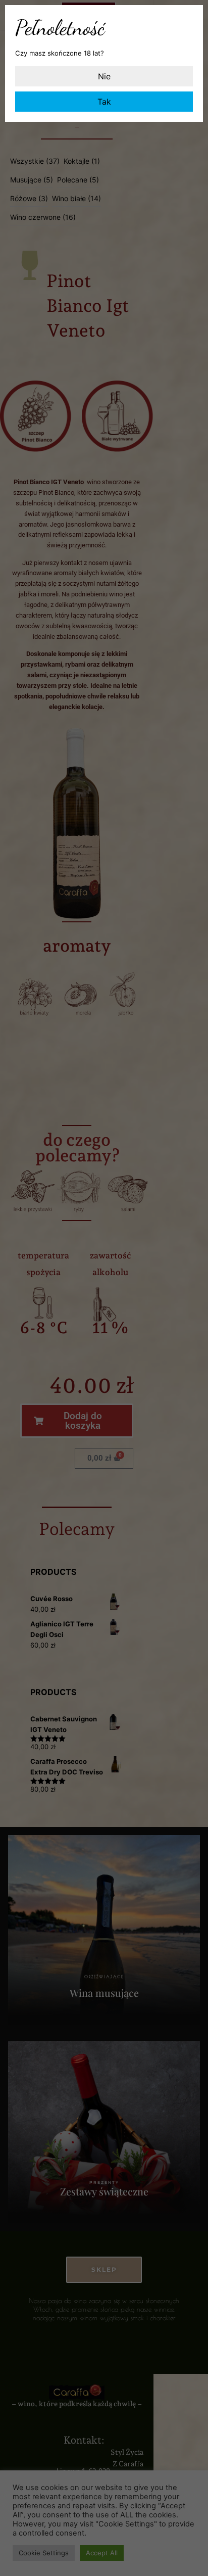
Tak (104, 102)
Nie (104, 76)
